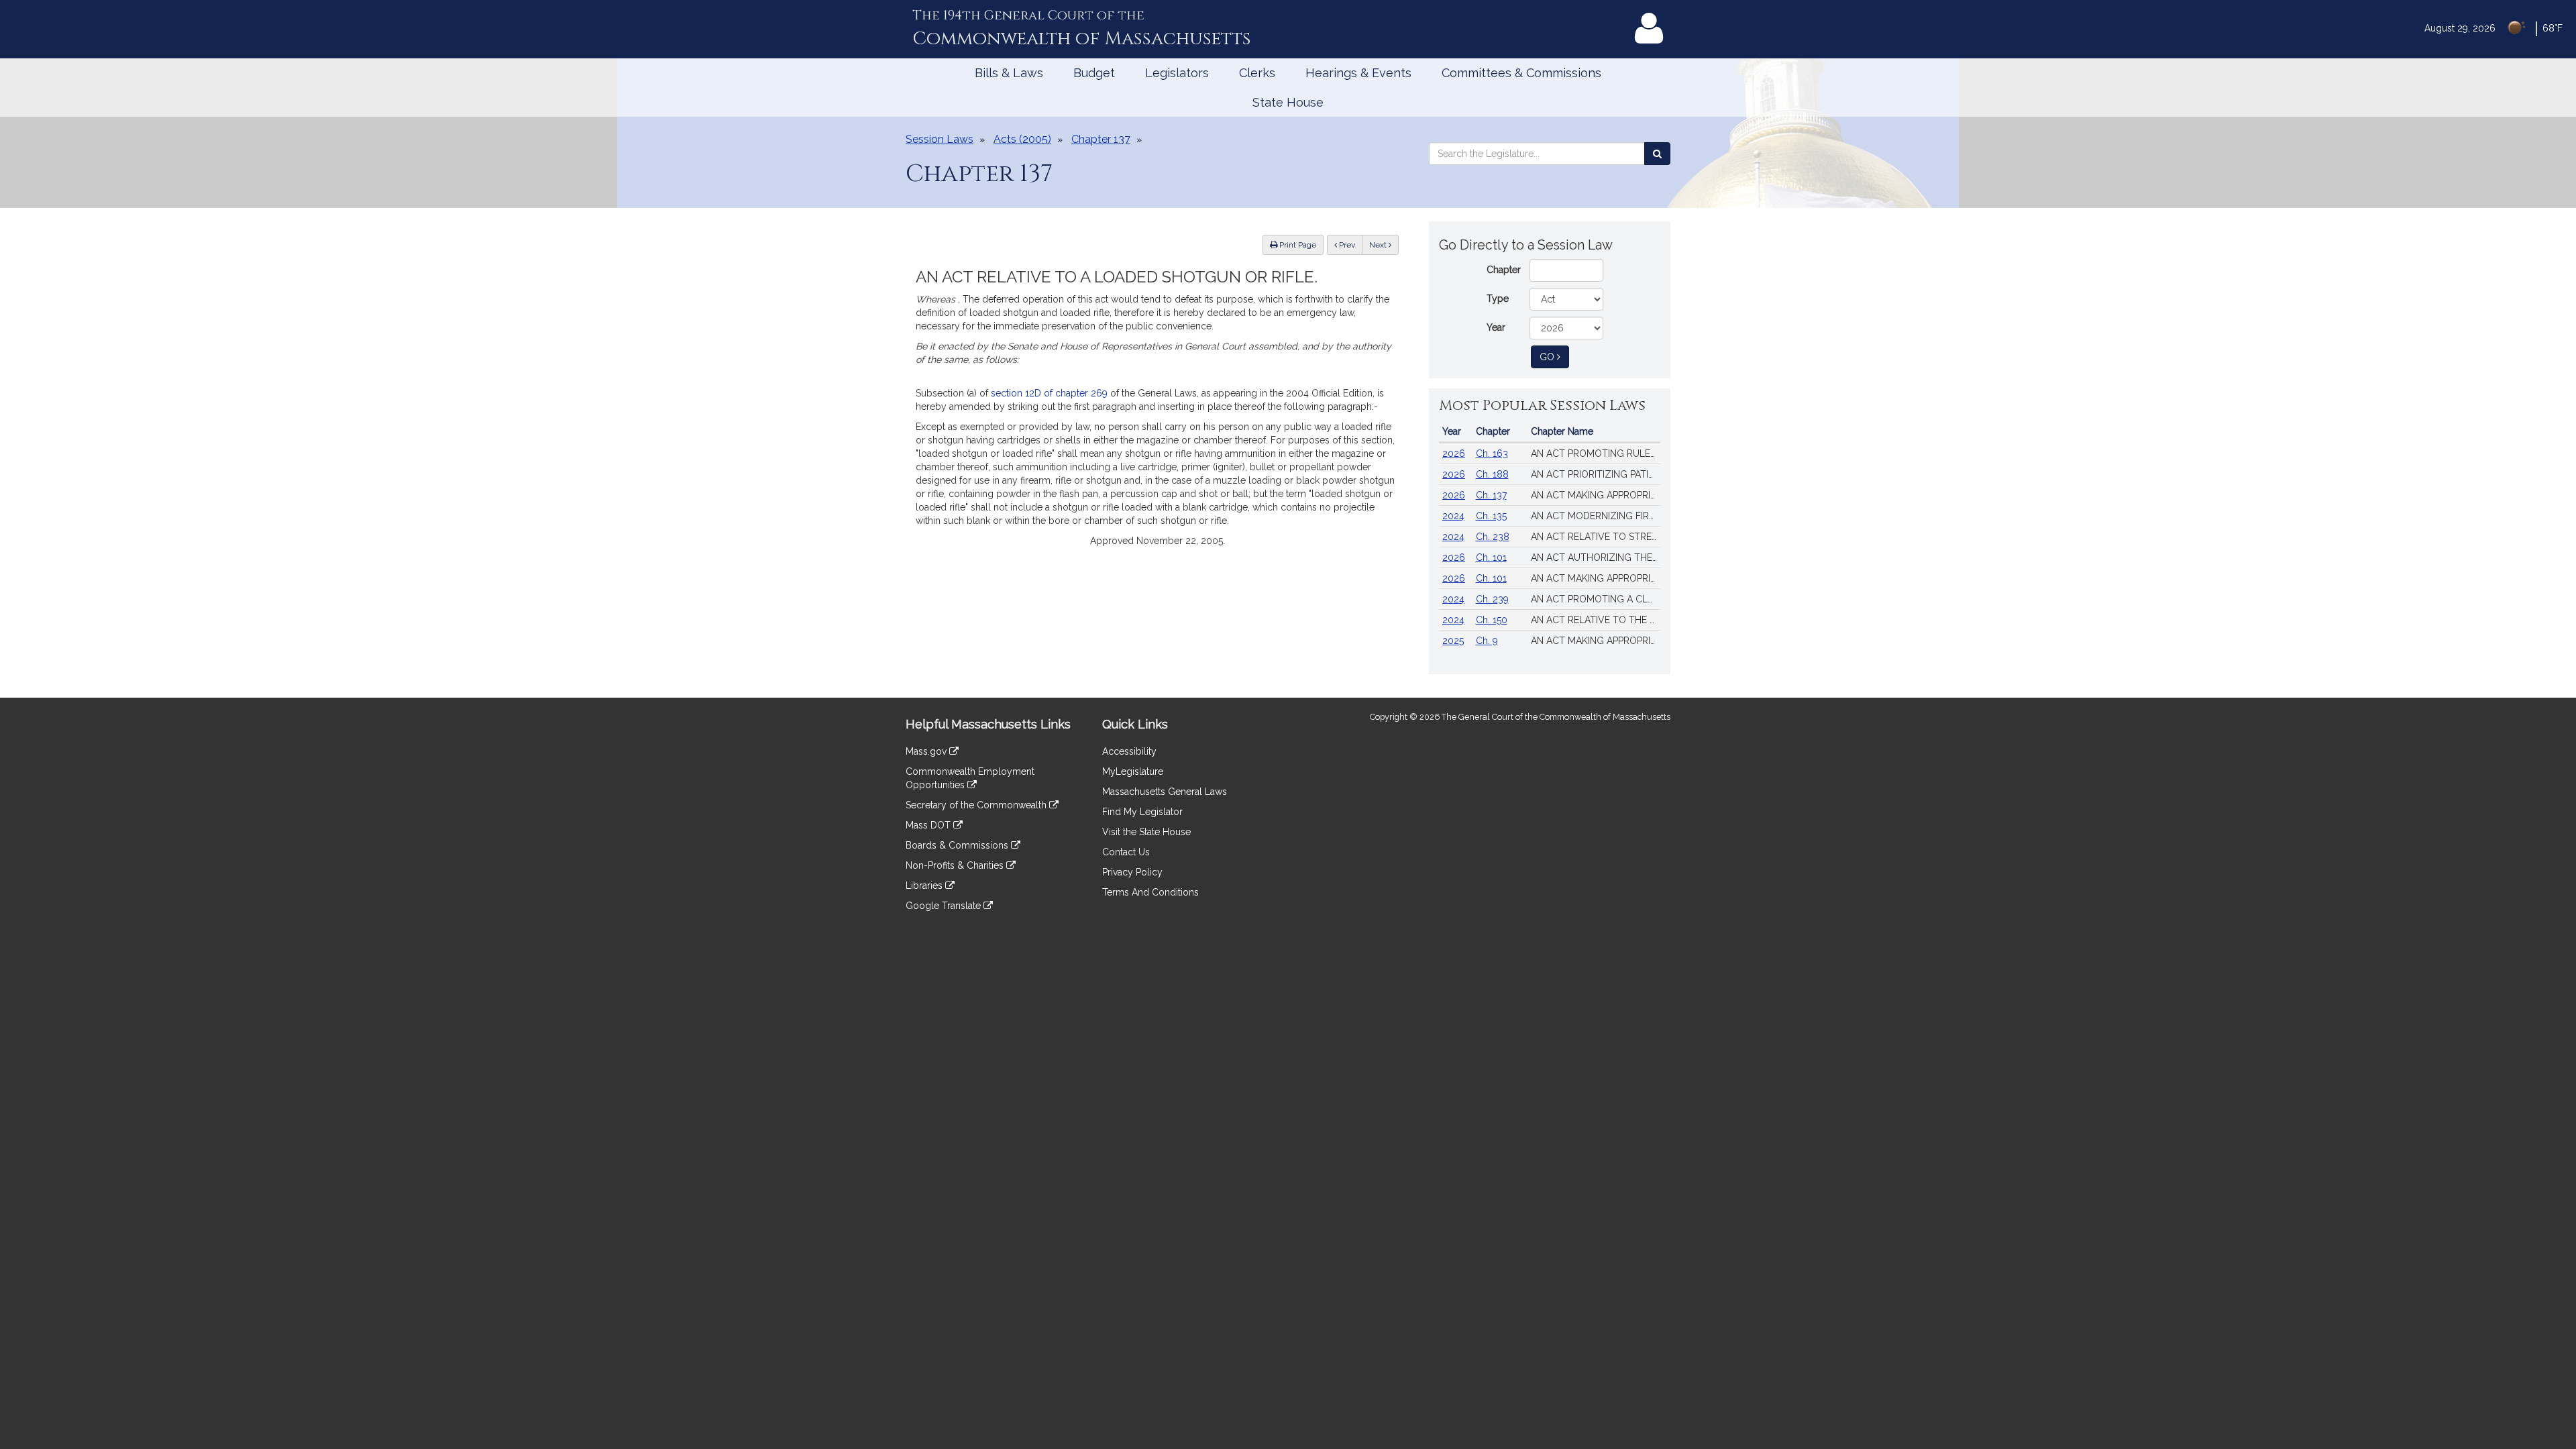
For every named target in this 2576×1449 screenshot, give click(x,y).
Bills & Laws (1009, 73)
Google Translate (945, 906)
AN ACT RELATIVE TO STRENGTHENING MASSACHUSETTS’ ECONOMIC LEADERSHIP (1596, 537)
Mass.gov (927, 751)
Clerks (1257, 73)
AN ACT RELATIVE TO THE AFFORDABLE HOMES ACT (1596, 620)
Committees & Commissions (1521, 73)
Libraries (925, 885)
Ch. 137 (1491, 495)
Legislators (1177, 73)
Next (1379, 245)
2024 (1453, 516)
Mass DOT (929, 825)
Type (1498, 299)
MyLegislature (1133, 771)
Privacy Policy (1132, 872)
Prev (1350, 245)
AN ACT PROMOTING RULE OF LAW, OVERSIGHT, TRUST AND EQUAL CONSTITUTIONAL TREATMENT (1596, 453)
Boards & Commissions (958, 845)
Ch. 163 (1492, 453)
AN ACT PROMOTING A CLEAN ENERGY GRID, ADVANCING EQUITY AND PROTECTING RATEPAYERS (1596, 599)
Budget (1094, 73)
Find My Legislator (1142, 812)
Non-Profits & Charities (956, 865)
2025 (1453, 641)
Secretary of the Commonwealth (977, 805)
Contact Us (1126, 852)
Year (1496, 327)
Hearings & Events (1358, 73)
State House (1288, 102)
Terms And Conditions (1150, 892)
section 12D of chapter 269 (1049, 393)
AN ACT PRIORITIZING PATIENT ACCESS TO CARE (1596, 474)
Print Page (1297, 245)
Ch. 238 (1493, 537)
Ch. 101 (1491, 557)
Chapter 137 (1101, 139)
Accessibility (1129, 751)
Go (1554, 357)
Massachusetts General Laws (1165, 792)
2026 (1454, 453)
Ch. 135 (1491, 516)
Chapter (1504, 270)
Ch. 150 (1492, 620)
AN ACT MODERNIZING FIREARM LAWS (1596, 516)
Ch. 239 (1492, 599)
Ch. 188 (1492, 474)
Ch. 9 (1487, 641)
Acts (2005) (1022, 139)
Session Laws (940, 139)
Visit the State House (1146, 832)
